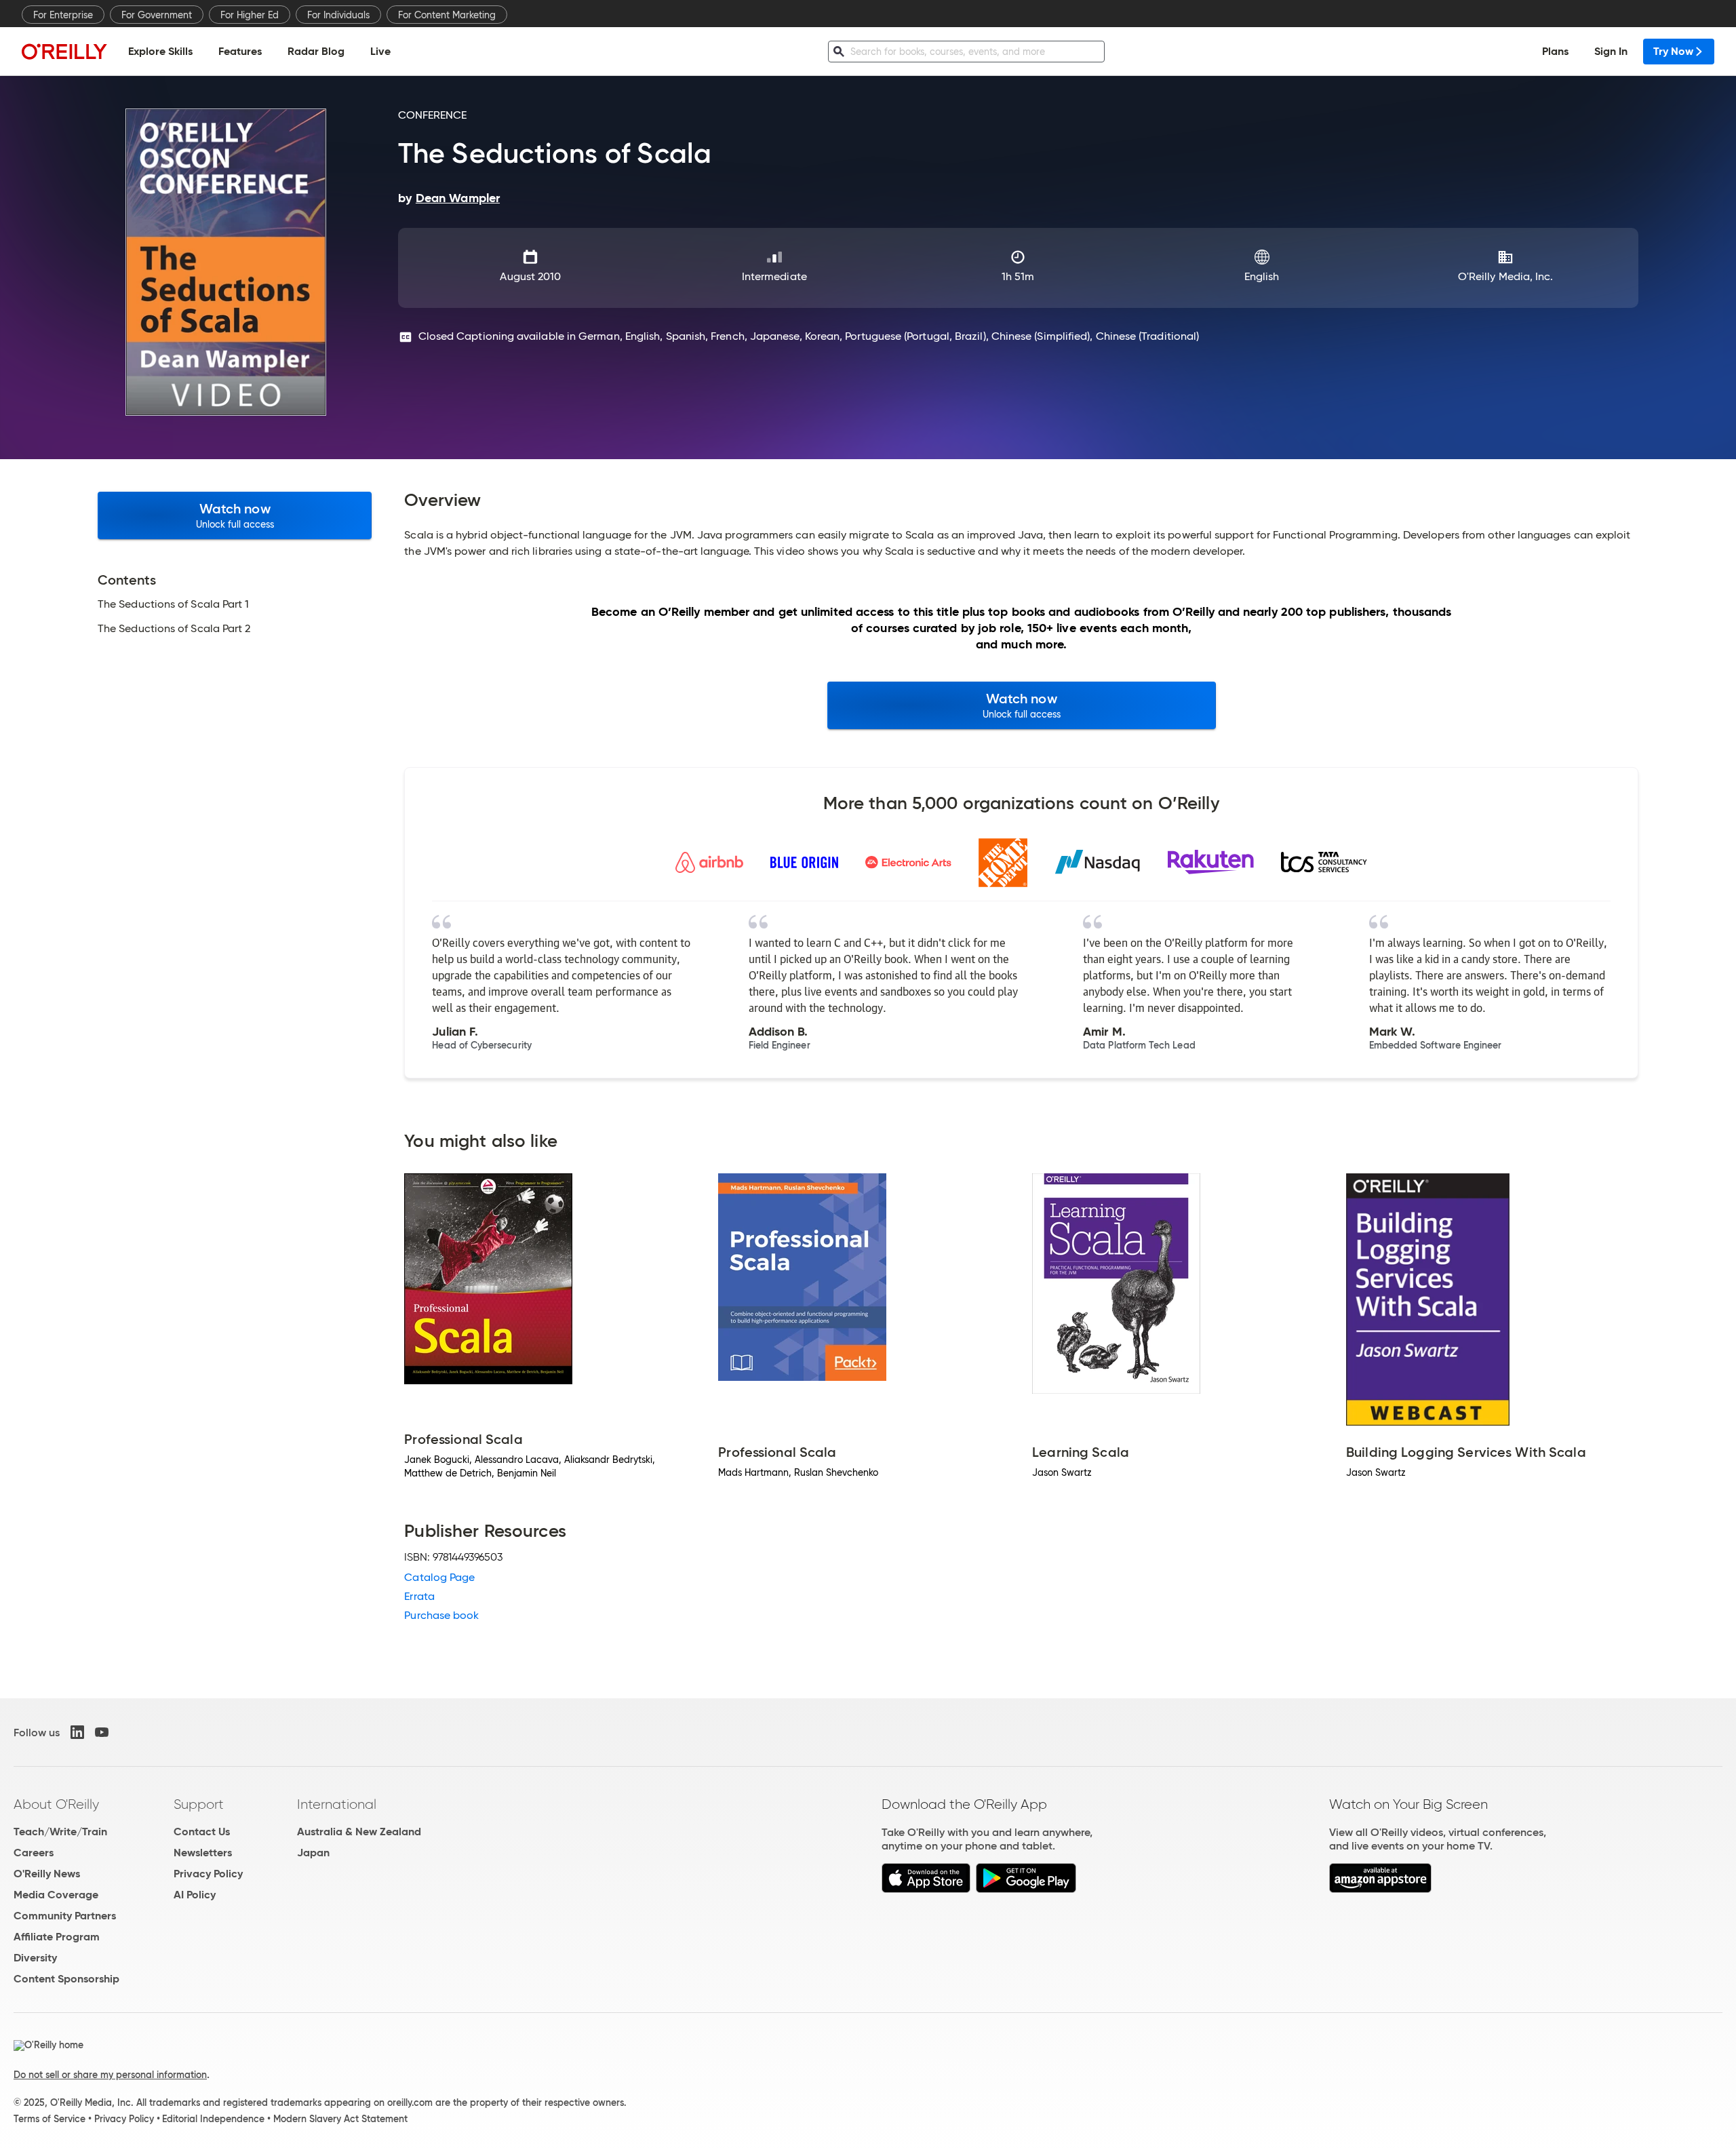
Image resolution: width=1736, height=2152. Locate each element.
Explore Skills (160, 51)
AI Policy (195, 1895)
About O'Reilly (56, 1804)
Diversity (35, 1958)
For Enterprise (63, 15)
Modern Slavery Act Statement (340, 2119)
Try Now (1673, 51)
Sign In (1611, 51)
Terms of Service (50, 2119)
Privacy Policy (208, 1874)
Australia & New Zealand (359, 1832)
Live (380, 51)
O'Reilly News (47, 1874)
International (337, 1804)
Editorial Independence (213, 2119)
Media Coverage (56, 1895)
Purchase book (441, 1615)
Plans (1555, 51)
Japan (313, 1853)
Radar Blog (316, 51)
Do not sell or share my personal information (110, 2075)
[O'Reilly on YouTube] (102, 1732)
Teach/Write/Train (60, 1832)
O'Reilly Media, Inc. (1506, 276)
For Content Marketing (447, 15)
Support (199, 1804)
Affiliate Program (57, 1937)
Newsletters (203, 1853)
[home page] (64, 51)
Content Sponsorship (66, 1979)
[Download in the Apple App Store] (926, 1889)
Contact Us (202, 1832)
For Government (157, 15)
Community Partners (65, 1916)
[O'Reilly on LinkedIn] (77, 1732)
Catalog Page (439, 1577)
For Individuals (338, 15)
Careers (34, 1853)
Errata (419, 1596)
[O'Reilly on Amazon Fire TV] (1380, 1889)
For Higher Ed (250, 15)
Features (240, 51)
